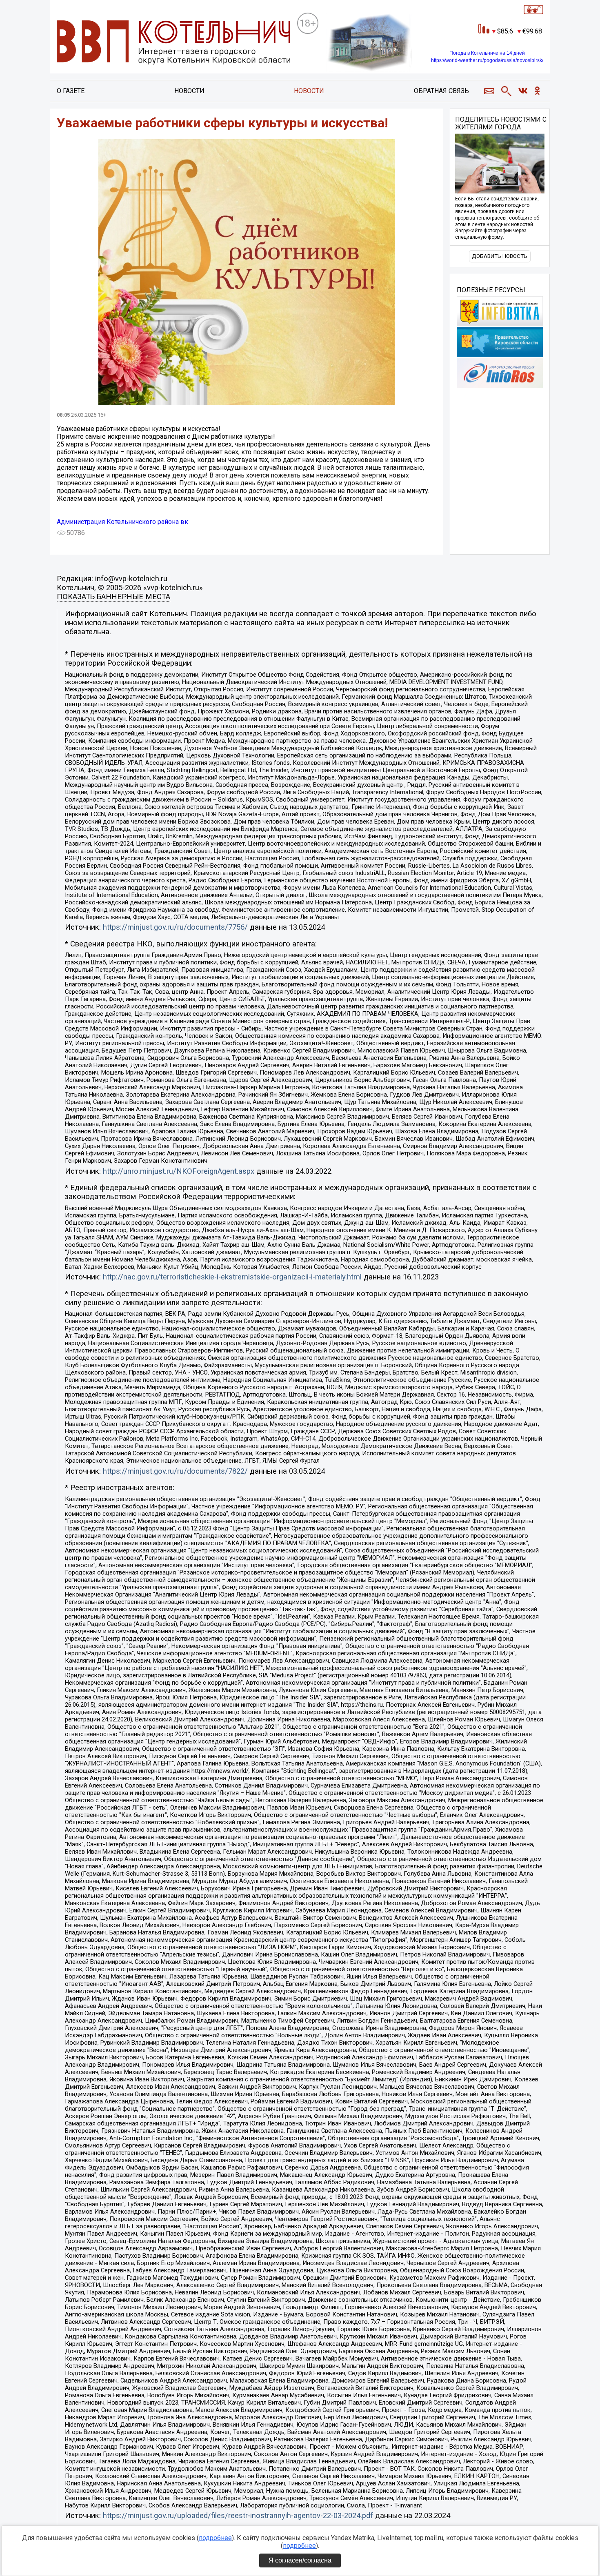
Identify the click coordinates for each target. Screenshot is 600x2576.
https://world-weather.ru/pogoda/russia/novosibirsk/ (487, 60)
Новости (189, 91)
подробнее (215, 2538)
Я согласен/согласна (300, 2560)
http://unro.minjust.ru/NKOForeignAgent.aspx (179, 1171)
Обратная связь (441, 91)
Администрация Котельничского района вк (122, 522)
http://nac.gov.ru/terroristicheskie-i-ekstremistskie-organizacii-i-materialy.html (232, 1277)
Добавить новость (500, 256)
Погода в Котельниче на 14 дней (487, 53)
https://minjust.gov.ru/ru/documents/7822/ (175, 1471)
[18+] (173, 43)
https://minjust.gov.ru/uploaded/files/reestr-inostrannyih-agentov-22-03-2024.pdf (238, 2516)
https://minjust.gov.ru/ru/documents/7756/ (175, 927)
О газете (71, 91)
